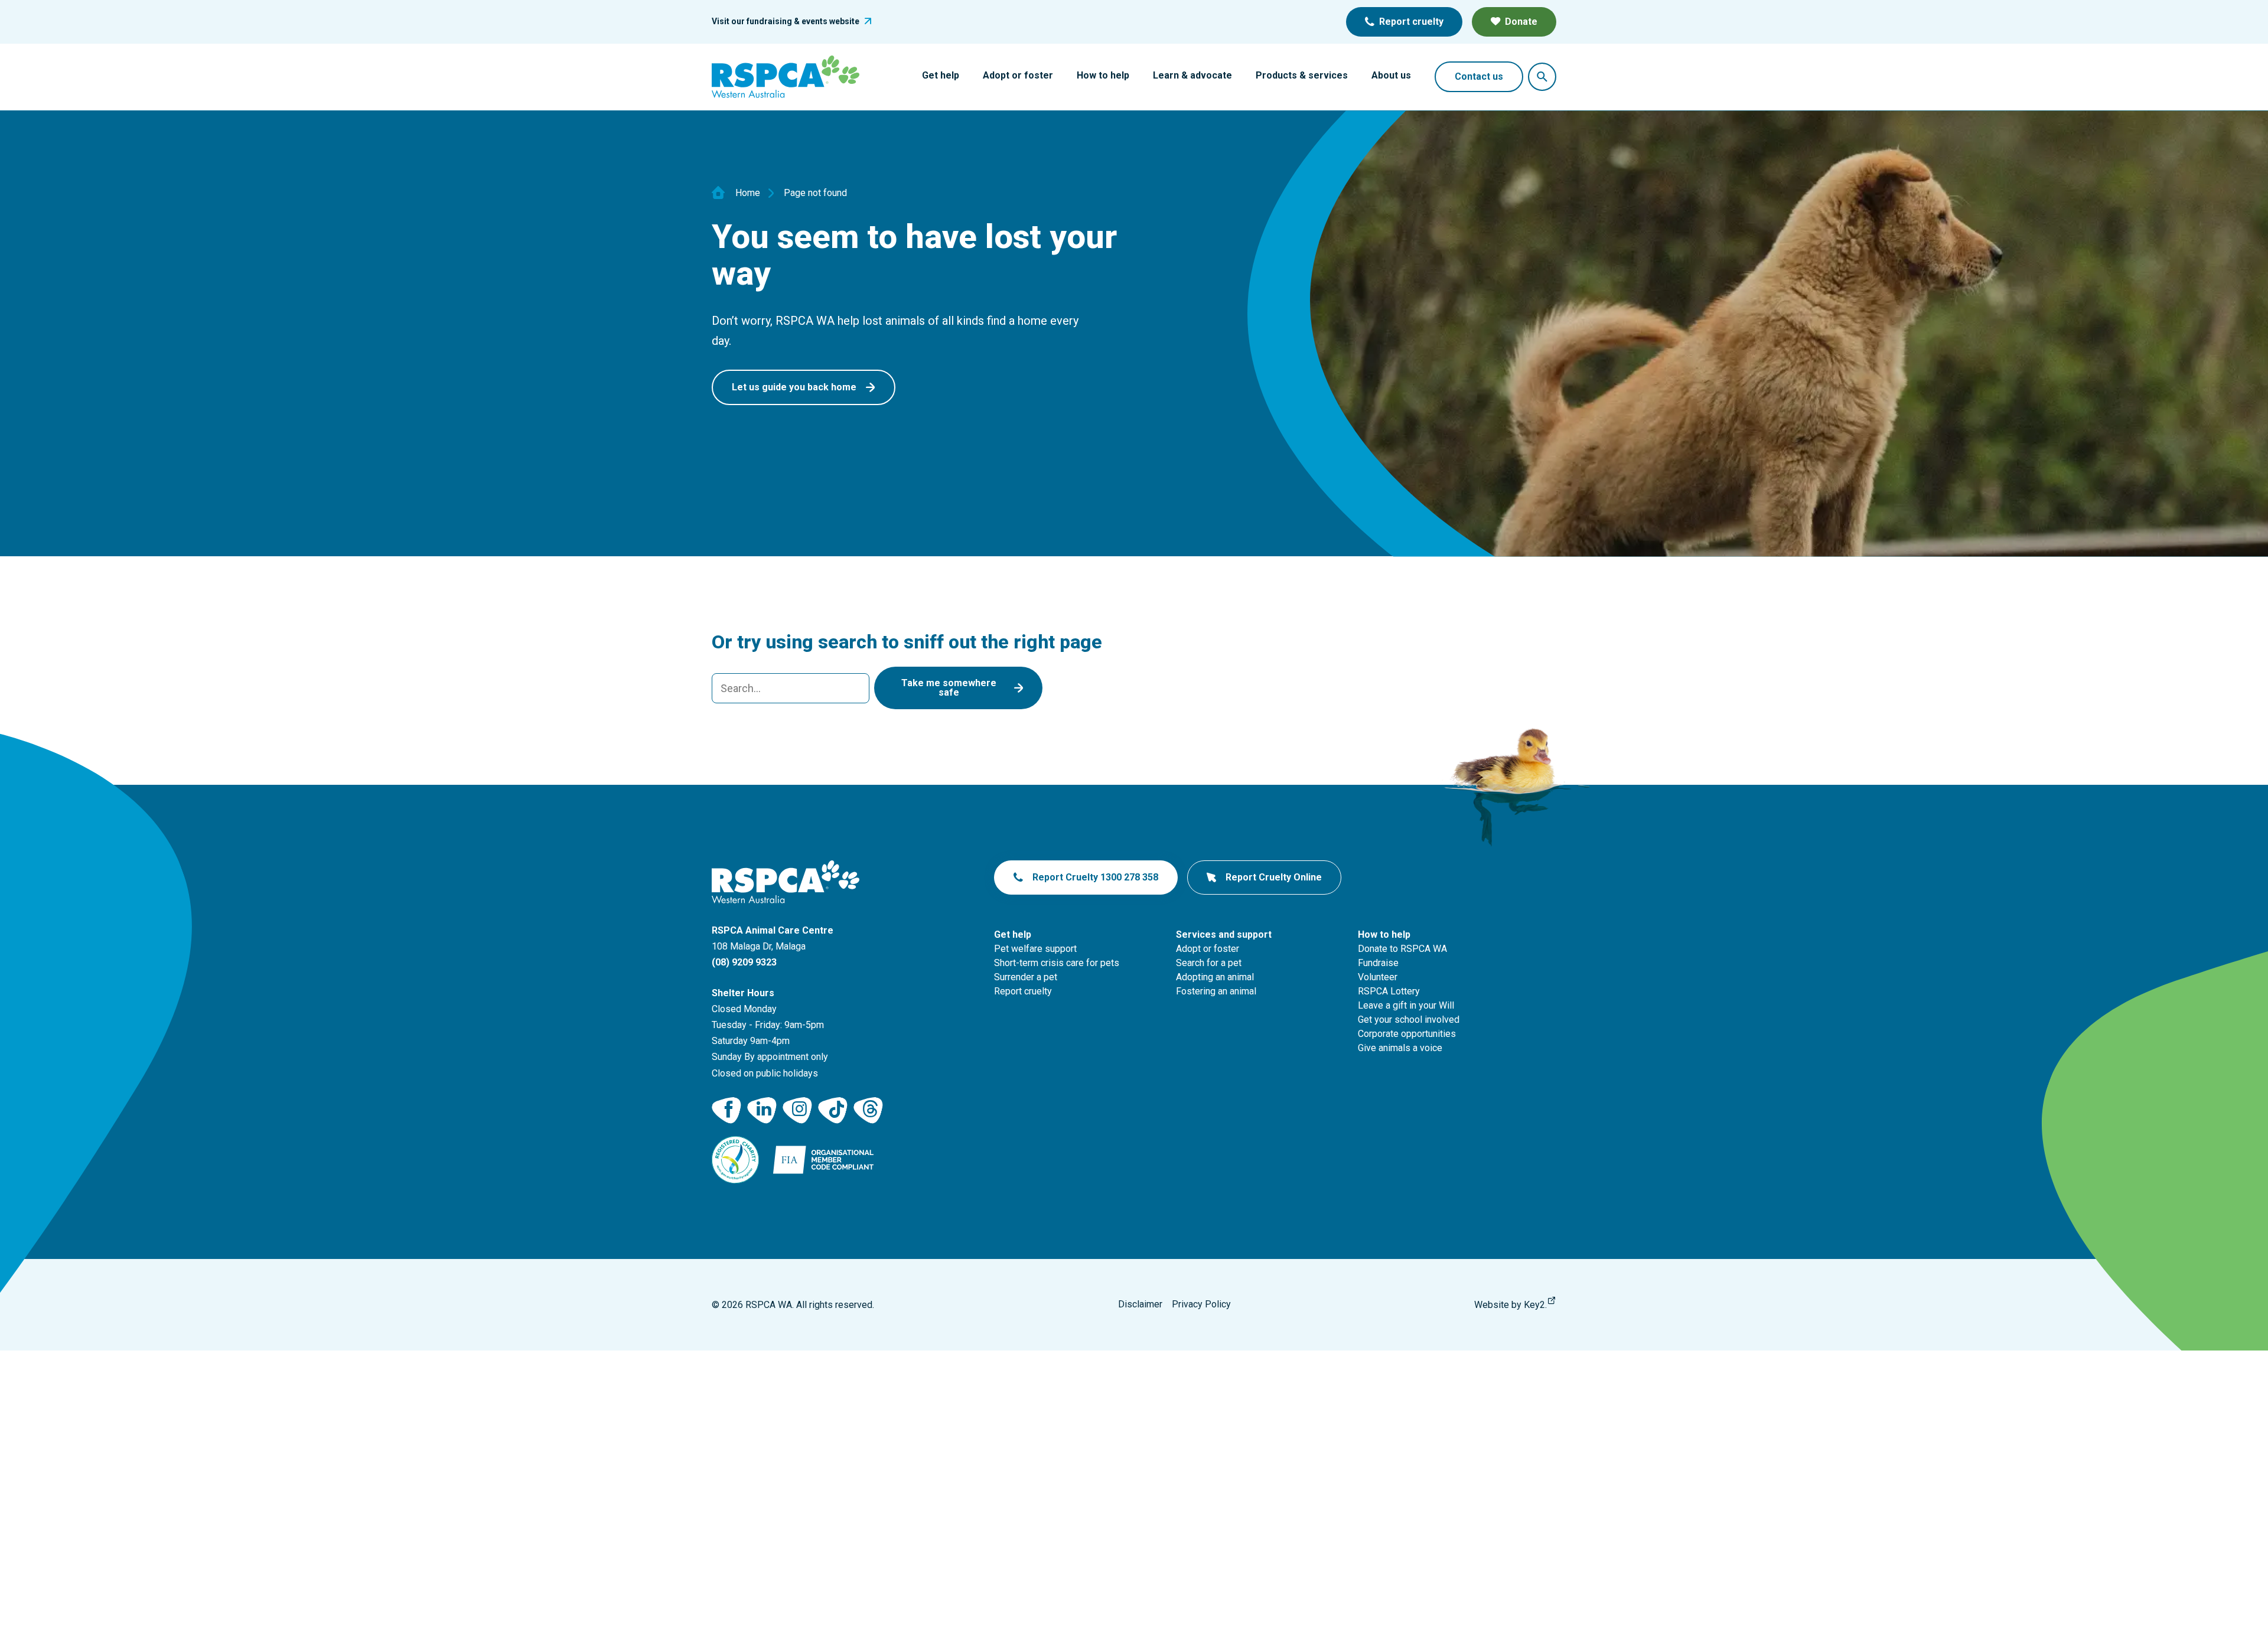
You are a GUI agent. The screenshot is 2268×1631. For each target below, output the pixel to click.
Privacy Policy (1201, 1304)
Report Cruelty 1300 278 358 (1095, 877)
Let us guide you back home (794, 387)
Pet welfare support (1035, 949)
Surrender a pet (1026, 977)
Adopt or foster (1018, 75)
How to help (1103, 75)
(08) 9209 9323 (744, 962)
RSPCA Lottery (1389, 991)
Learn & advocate (1192, 75)
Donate (1521, 22)
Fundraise (1378, 963)
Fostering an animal (1216, 991)
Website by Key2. (1511, 1305)
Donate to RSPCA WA (1402, 949)
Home (748, 193)
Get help (941, 75)
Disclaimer (1140, 1304)
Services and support (1224, 934)
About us (1391, 75)
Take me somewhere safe (949, 688)
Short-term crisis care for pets (1057, 963)
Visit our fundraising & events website (786, 21)
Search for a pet (1209, 963)
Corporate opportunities (1407, 1034)
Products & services (1302, 75)
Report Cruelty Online (1274, 877)
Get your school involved (1409, 1020)
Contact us (1479, 76)
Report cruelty (1411, 22)
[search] (791, 688)
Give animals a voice (1400, 1048)
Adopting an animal (1215, 977)
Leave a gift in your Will (1406, 1005)
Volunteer (1378, 977)
